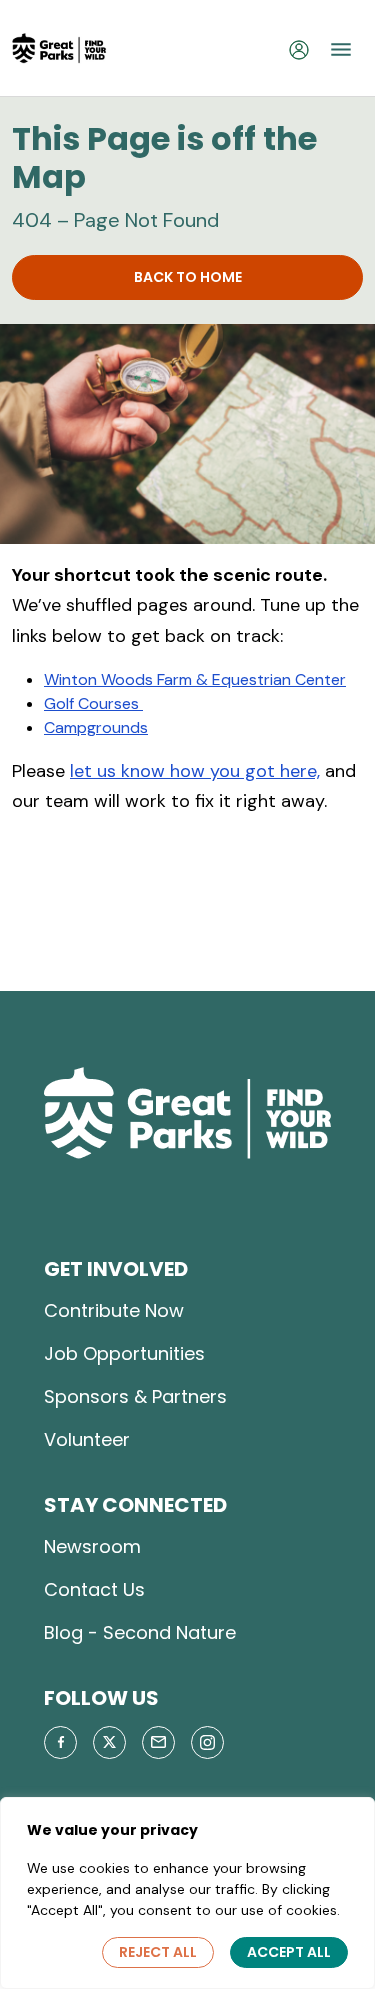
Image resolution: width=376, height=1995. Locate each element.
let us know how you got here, (195, 771)
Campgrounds (96, 727)
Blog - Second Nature (140, 1632)
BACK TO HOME (188, 277)
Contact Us (94, 1589)
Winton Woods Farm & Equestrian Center (195, 679)
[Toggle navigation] (341, 48)
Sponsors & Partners (135, 1396)
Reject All (158, 1952)
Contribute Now (114, 1310)
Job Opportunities (124, 1353)
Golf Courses (93, 703)
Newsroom (92, 1546)
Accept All (289, 1952)
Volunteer (87, 1439)
